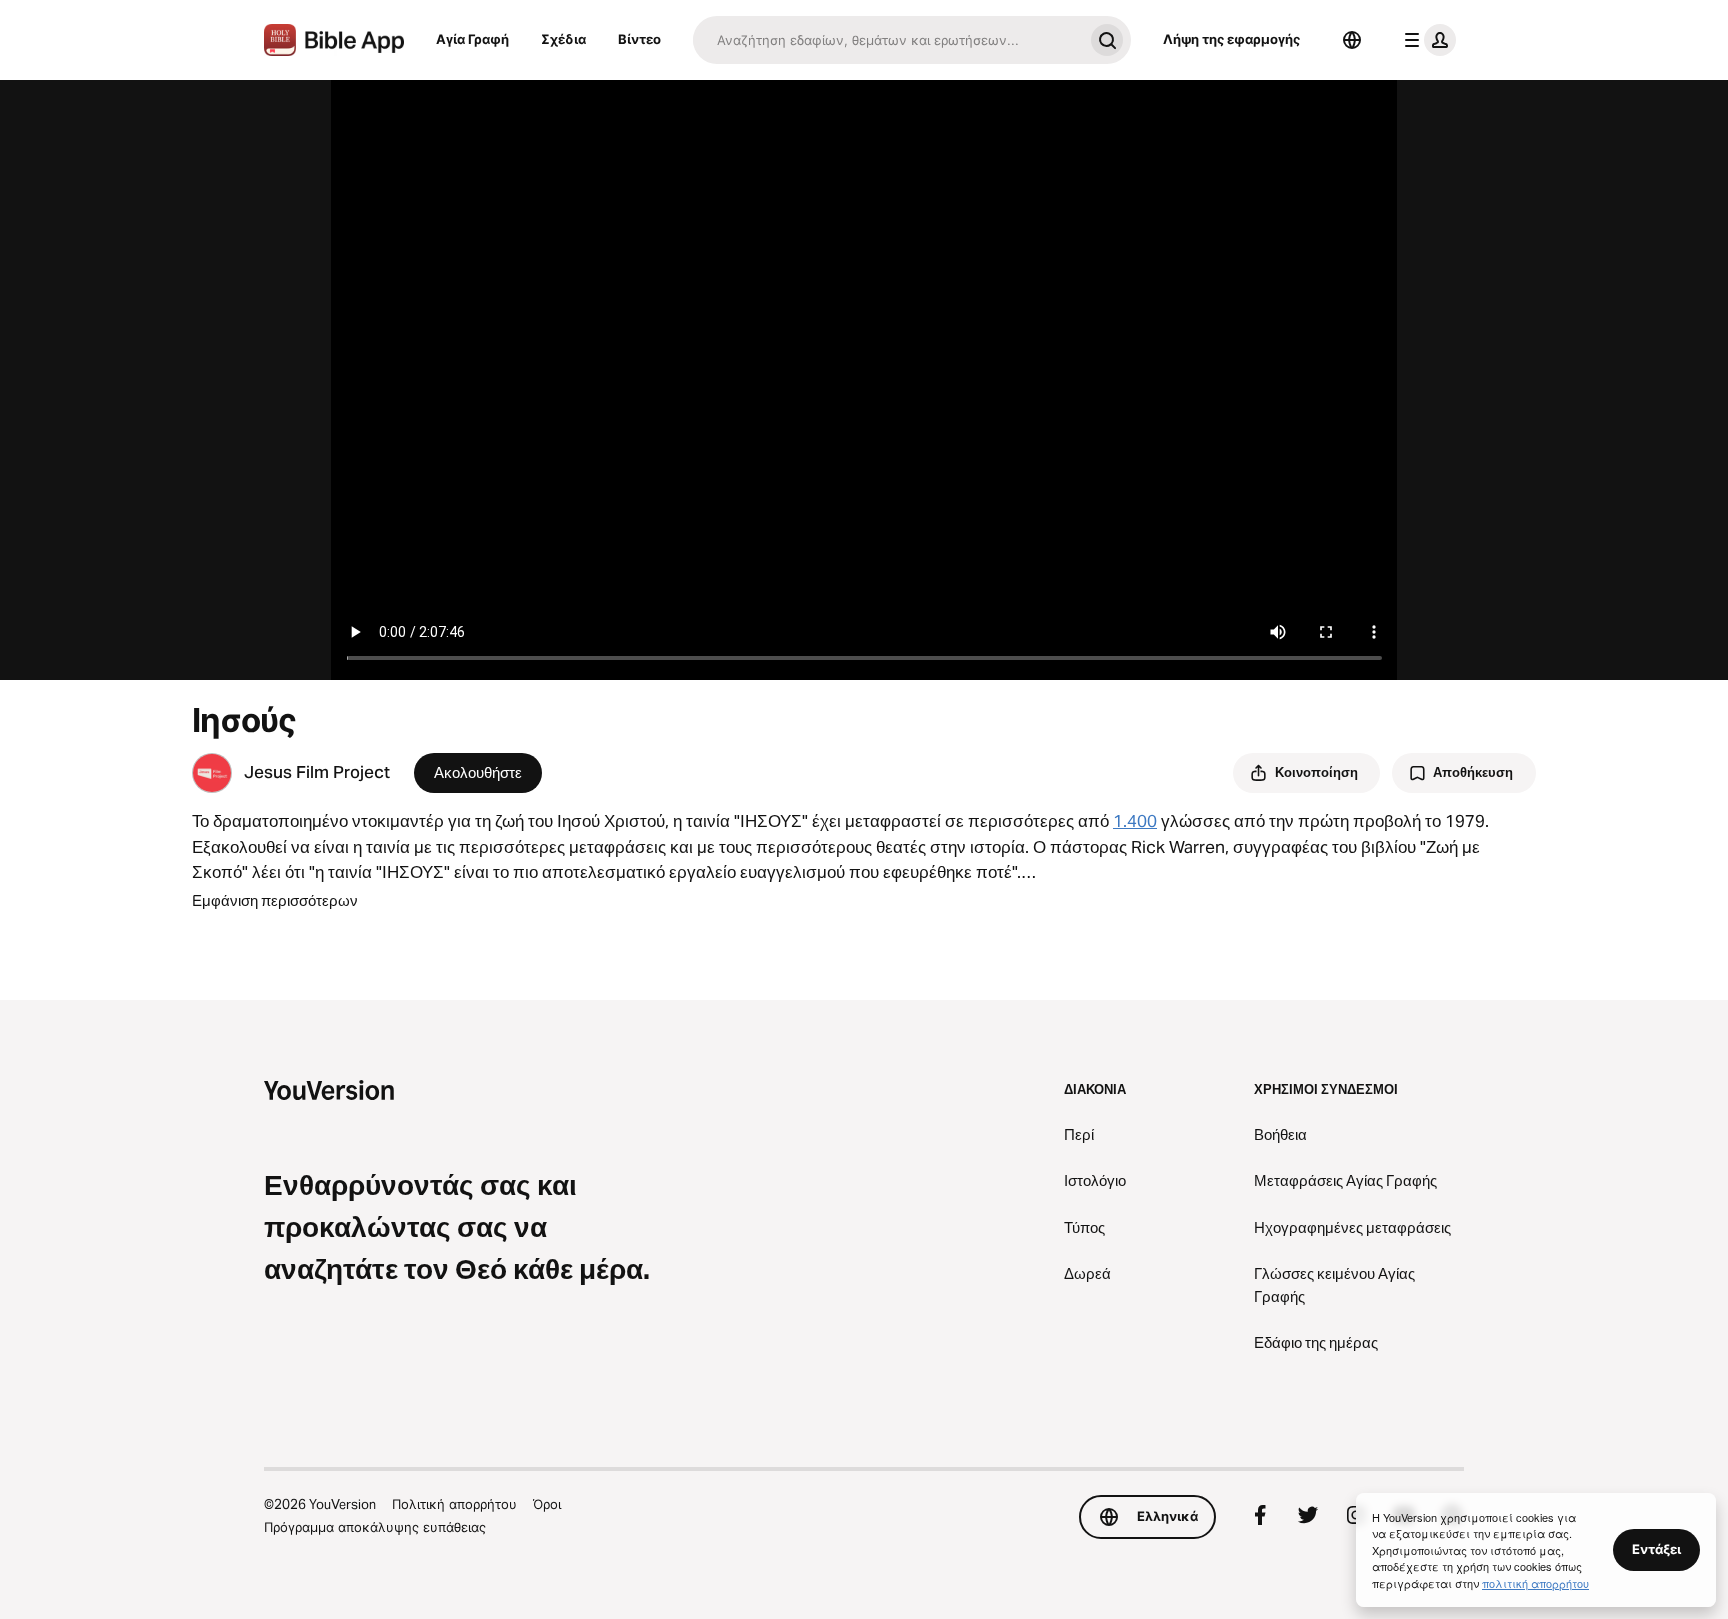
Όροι (547, 1504)
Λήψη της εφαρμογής (1231, 39)
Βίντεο (639, 39)
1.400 (1135, 821)
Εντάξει (1656, 1549)
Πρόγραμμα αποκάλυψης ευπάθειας (375, 1527)
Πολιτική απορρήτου (454, 1504)
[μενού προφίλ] (1426, 40)
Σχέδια (563, 39)
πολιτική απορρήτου (1535, 1583)
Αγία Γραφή (472, 39)
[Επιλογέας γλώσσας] (1352, 40)
